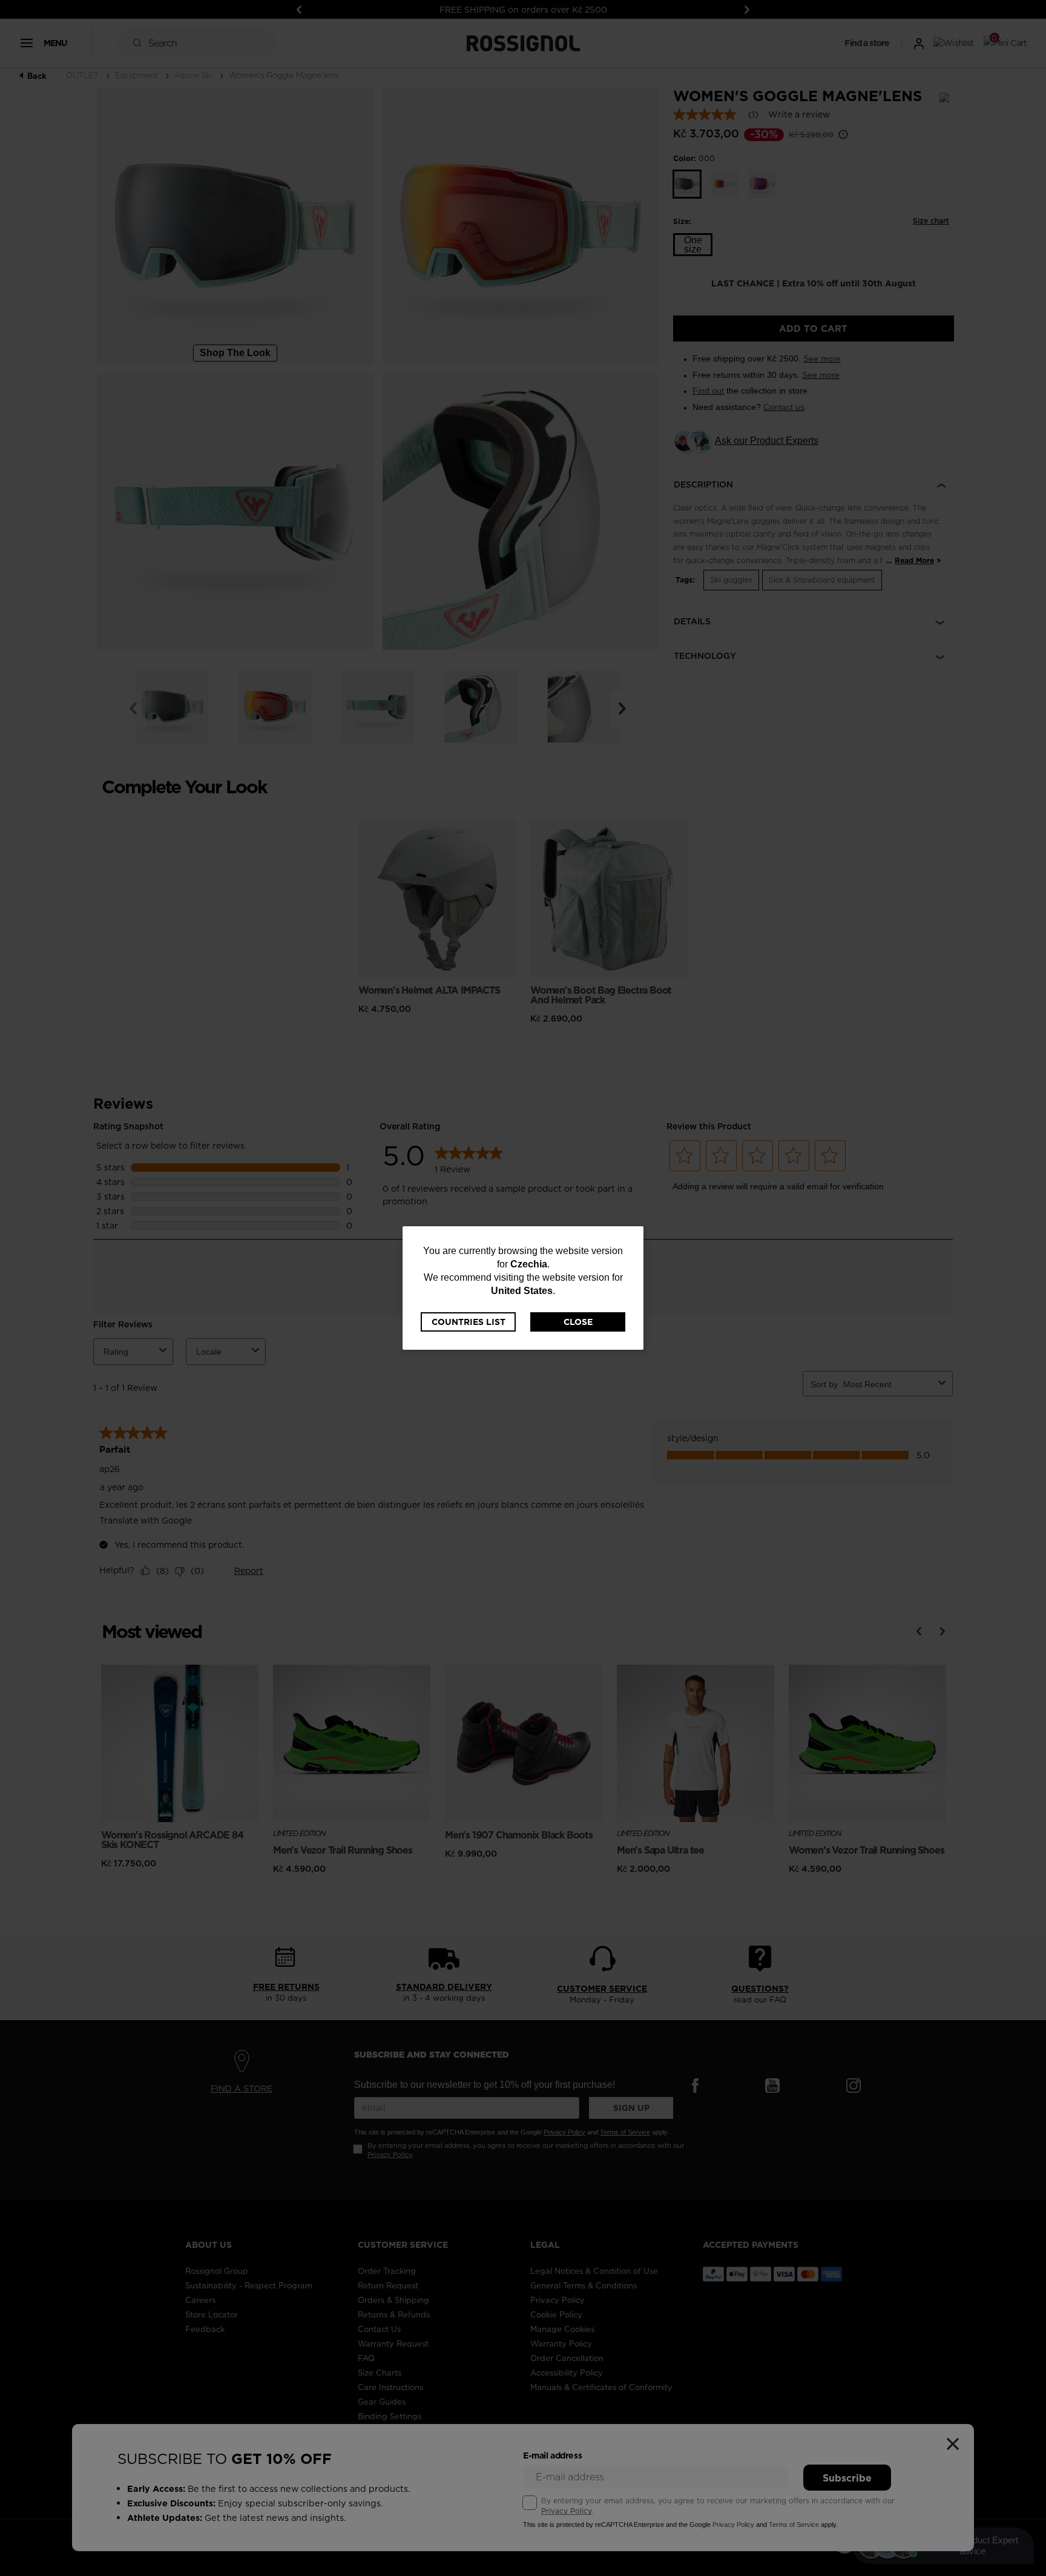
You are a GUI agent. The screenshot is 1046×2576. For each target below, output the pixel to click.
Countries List (469, 1322)
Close (578, 1322)
